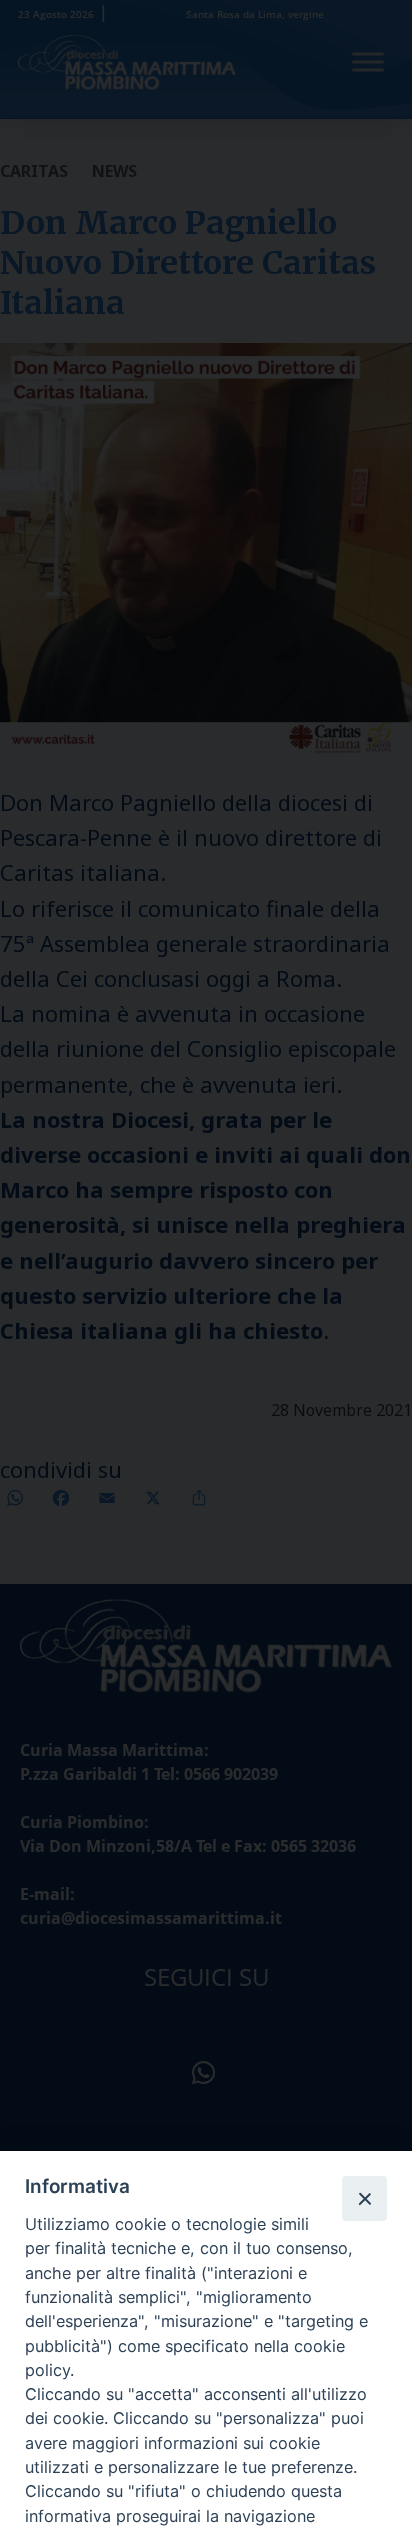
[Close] (364, 2198)
